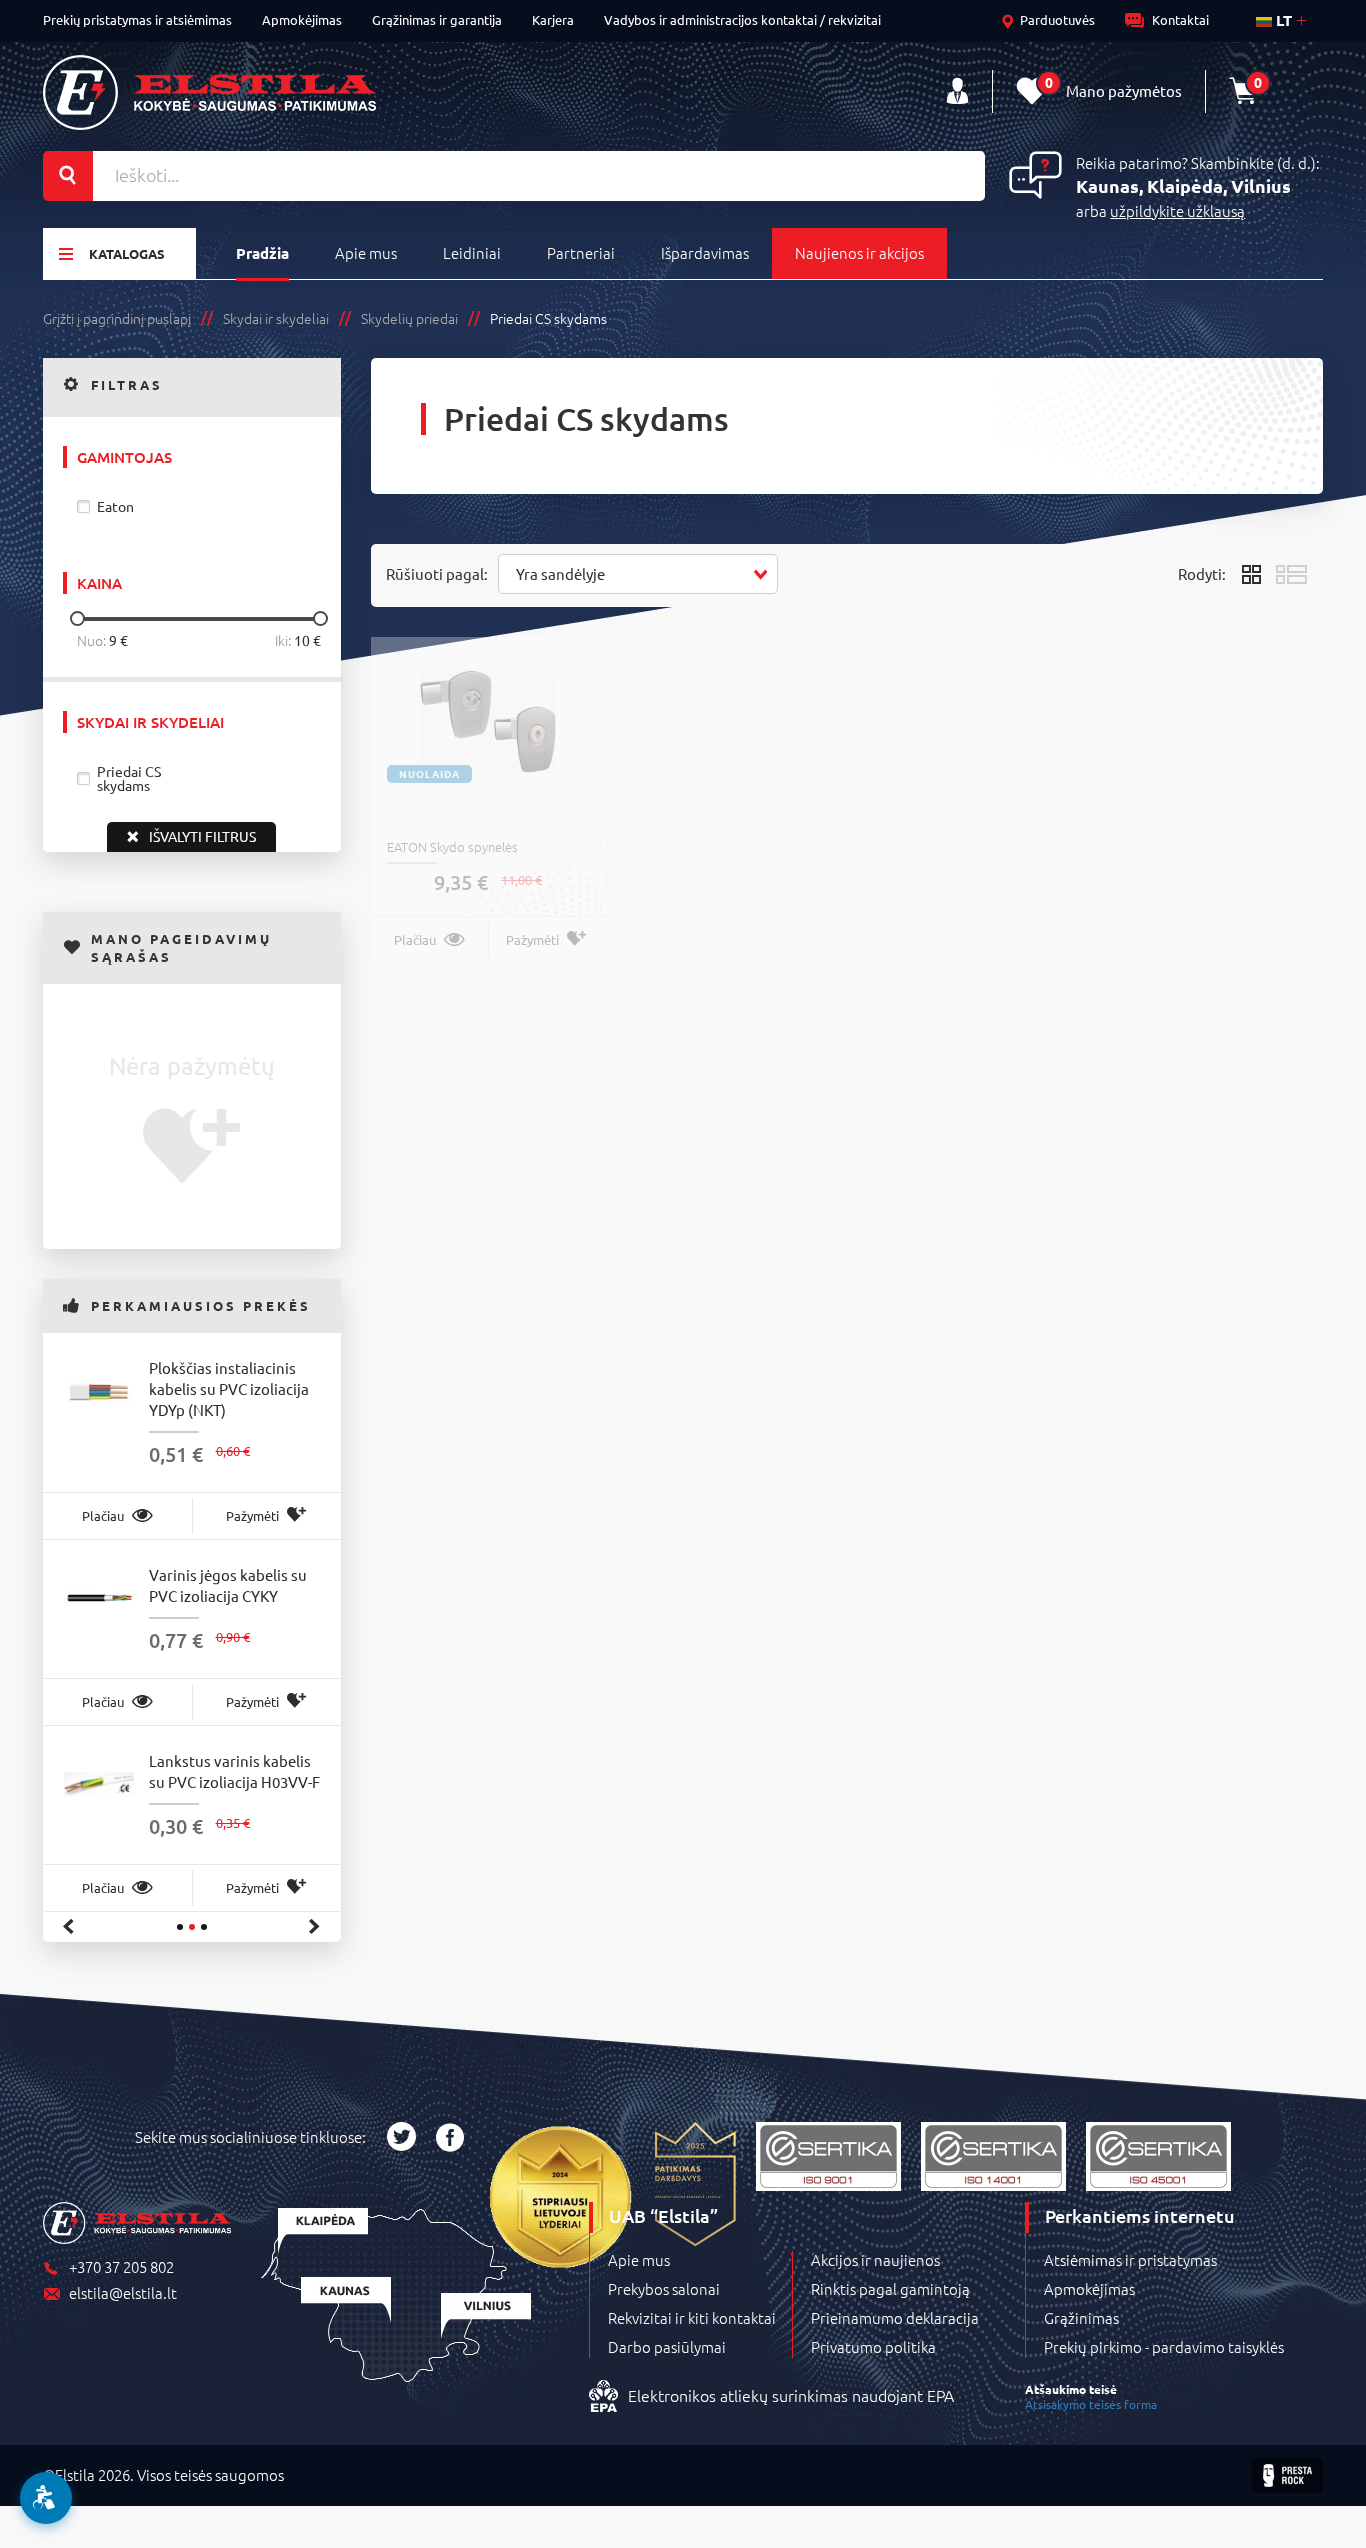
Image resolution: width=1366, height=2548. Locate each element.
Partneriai (581, 252)
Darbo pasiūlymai (667, 2347)
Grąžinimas (1081, 2318)
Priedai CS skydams (129, 778)
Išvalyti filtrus (202, 836)
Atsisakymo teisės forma (1091, 2404)
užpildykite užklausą (1177, 210)
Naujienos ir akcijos (859, 252)
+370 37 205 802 (121, 2267)
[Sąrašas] (1292, 574)
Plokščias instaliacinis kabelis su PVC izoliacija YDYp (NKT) (229, 1388)
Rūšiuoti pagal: (437, 573)
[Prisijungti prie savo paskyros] (957, 91)
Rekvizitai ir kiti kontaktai (692, 2318)
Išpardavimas (705, 252)
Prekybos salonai (664, 2289)
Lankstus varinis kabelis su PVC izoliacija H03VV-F (234, 1771)
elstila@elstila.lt (123, 2293)
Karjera (553, 19)
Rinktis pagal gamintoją (890, 2289)
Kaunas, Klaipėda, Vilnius (1183, 185)
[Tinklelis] (1251, 574)
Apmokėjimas (302, 19)
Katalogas (127, 253)
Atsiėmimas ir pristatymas (1130, 2260)
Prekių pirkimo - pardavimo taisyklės (1164, 2347)
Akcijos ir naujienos (875, 2260)
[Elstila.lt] (209, 92)
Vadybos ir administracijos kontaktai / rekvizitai (742, 19)
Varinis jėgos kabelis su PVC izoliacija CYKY (228, 1585)
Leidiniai (472, 252)
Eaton (115, 506)
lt (1282, 20)
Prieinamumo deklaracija (895, 2318)
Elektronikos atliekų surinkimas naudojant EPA (791, 2395)
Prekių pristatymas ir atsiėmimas (137, 19)
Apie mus (366, 252)
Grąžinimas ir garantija (437, 19)
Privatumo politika (873, 2347)
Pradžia (262, 253)
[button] (638, 574)
